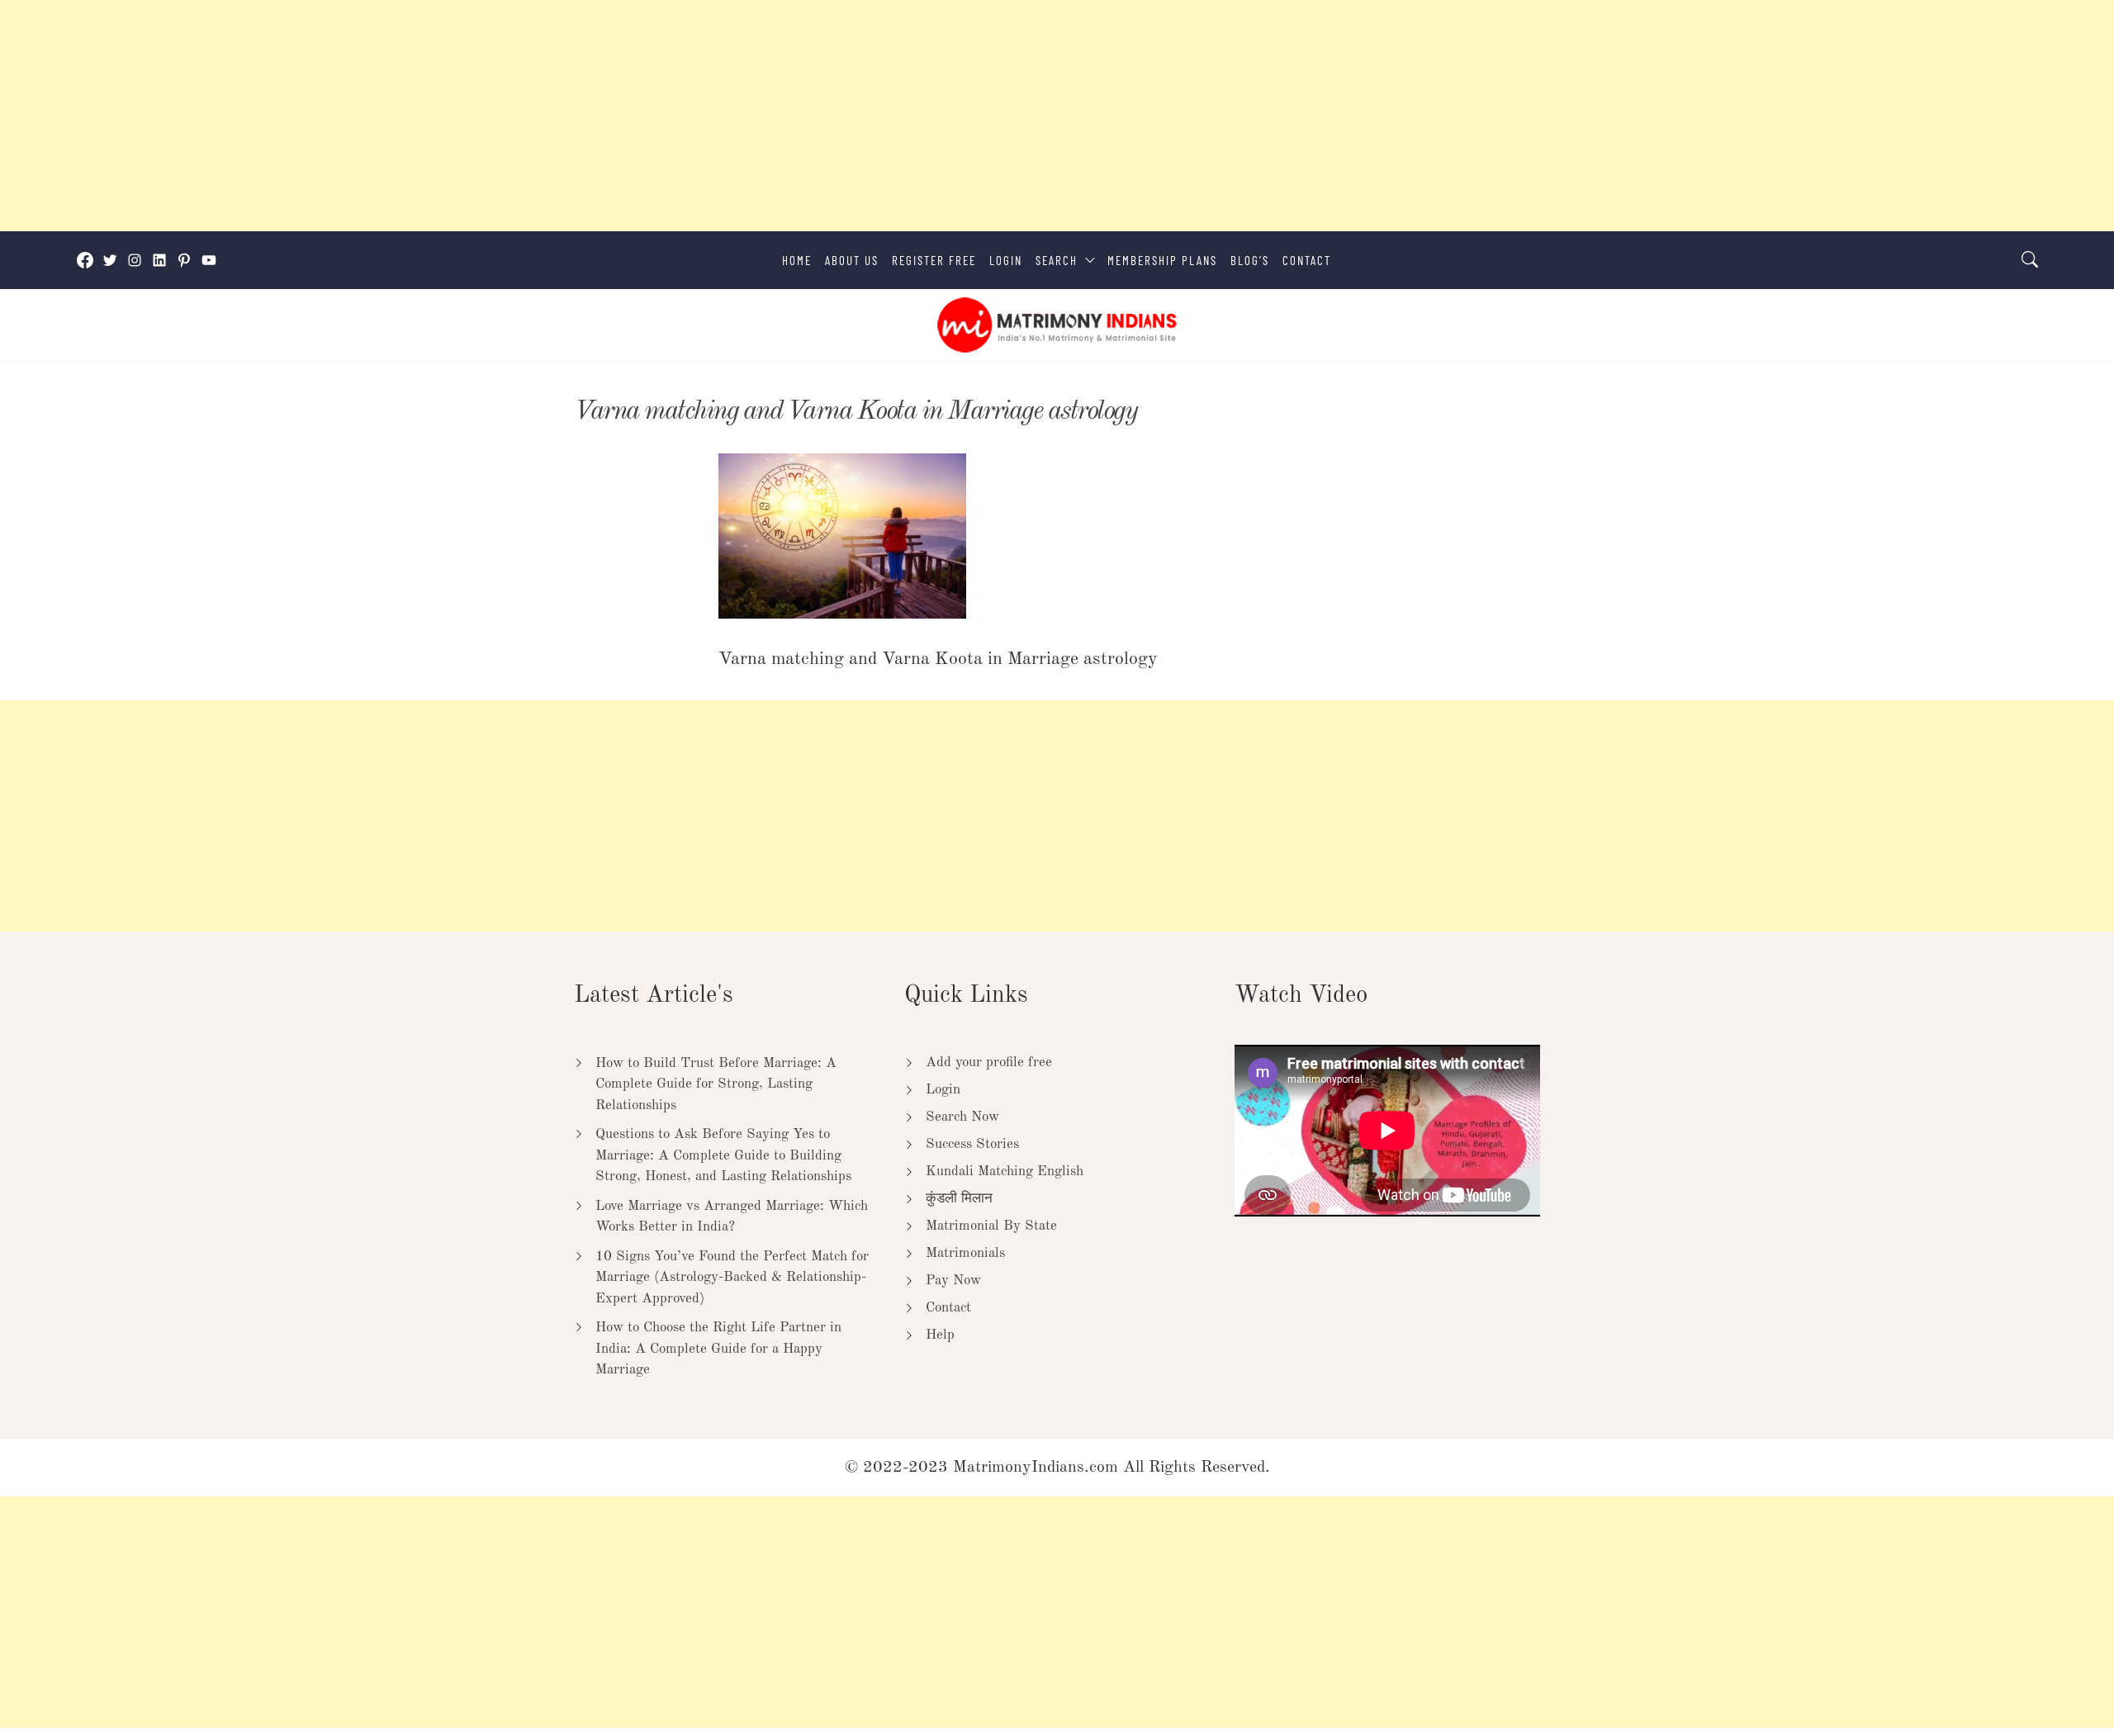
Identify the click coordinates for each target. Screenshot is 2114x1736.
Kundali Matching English (1005, 1172)
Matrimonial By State (991, 1226)
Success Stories (972, 1144)
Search (1057, 260)
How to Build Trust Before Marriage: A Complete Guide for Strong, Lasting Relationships (716, 1084)
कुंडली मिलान (959, 1199)
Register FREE (934, 260)
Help (940, 1335)
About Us (852, 260)
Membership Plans (1162, 260)
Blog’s (1250, 260)
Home (797, 260)
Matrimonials (965, 1253)
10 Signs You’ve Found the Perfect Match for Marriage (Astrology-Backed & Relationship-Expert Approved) (732, 1278)
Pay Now (953, 1281)
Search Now (962, 1117)
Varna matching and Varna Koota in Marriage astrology (855, 412)
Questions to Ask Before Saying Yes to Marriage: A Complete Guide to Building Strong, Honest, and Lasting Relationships (723, 1155)
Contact (1307, 260)
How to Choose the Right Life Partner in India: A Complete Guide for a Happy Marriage (718, 1349)
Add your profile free (989, 1062)
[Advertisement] (495, 116)
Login (1006, 260)
